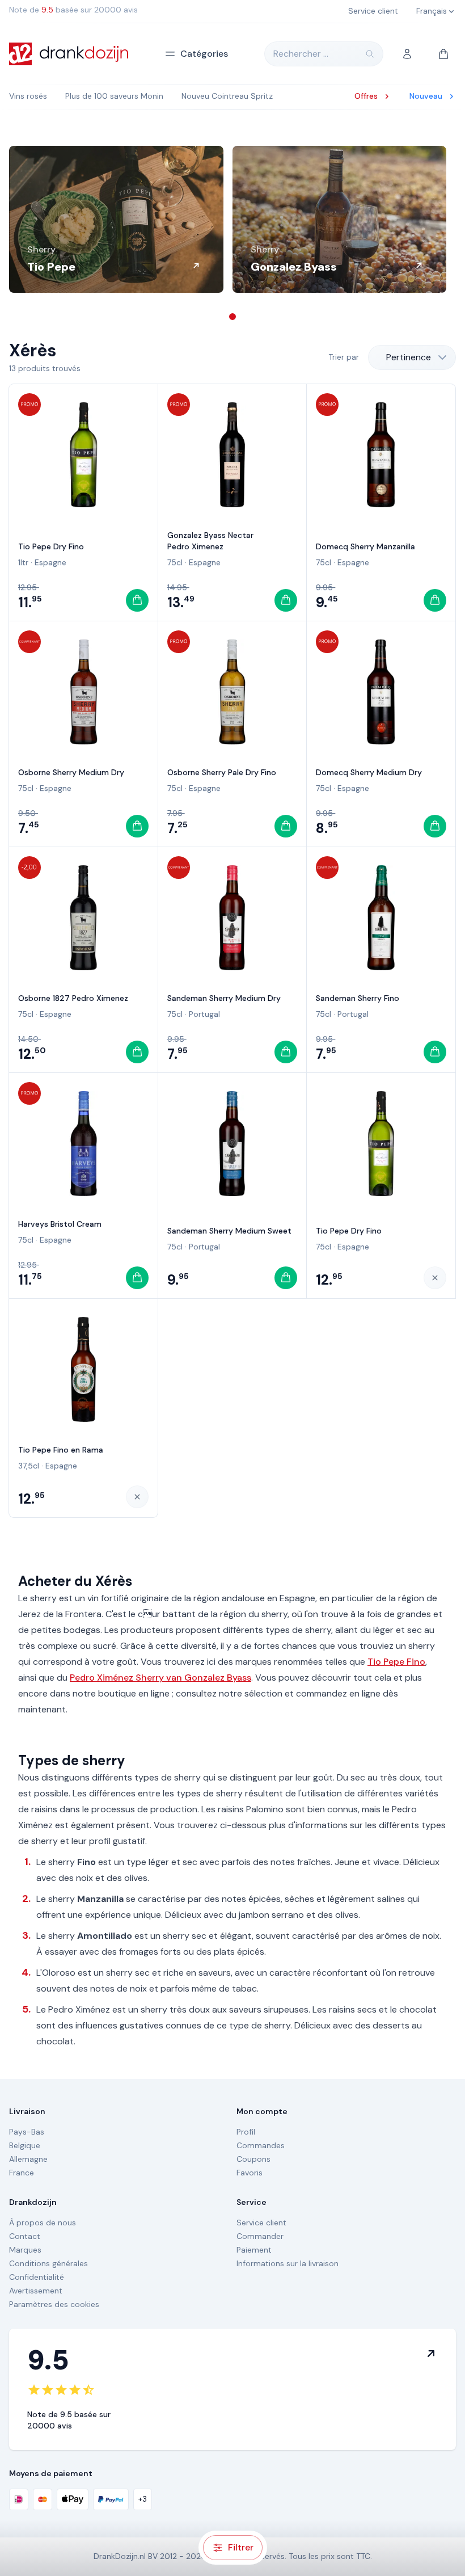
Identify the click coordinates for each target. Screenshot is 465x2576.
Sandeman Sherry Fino (358, 998)
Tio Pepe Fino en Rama (61, 1450)
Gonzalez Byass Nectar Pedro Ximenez (210, 541)
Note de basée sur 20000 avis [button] (73, 10)
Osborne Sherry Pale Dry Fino (222, 772)
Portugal (204, 1014)
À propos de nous (43, 2223)
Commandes (261, 2145)
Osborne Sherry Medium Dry (71, 772)
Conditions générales (48, 2263)
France (22, 2173)
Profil (246, 2132)
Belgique (25, 2145)
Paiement (254, 2250)
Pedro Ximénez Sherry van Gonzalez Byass (160, 1678)
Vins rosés (28, 96)
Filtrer (241, 2547)
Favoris (250, 2173)
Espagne (50, 562)
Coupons (253, 2159)
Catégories (204, 54)
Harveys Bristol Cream (60, 1224)
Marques (25, 2250)
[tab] (232, 317)
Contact (25, 2236)
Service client (261, 2223)
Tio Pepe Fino (396, 1662)
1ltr (23, 562)
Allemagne (28, 2159)
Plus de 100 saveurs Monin (114, 96)
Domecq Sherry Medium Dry (369, 772)
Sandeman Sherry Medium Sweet (229, 1231)
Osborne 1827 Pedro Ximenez (73, 998)
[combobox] (412, 357)
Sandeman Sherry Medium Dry (224, 998)
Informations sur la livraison (288, 2263)
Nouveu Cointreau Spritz (227, 96)
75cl (175, 562)
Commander (260, 2236)
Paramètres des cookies (54, 2304)
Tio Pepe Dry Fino (51, 546)
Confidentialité (37, 2277)
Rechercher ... (301, 54)
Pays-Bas (27, 2132)
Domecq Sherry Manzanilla (365, 546)
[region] (232, 219)
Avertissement (36, 2291)
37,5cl (29, 1466)
